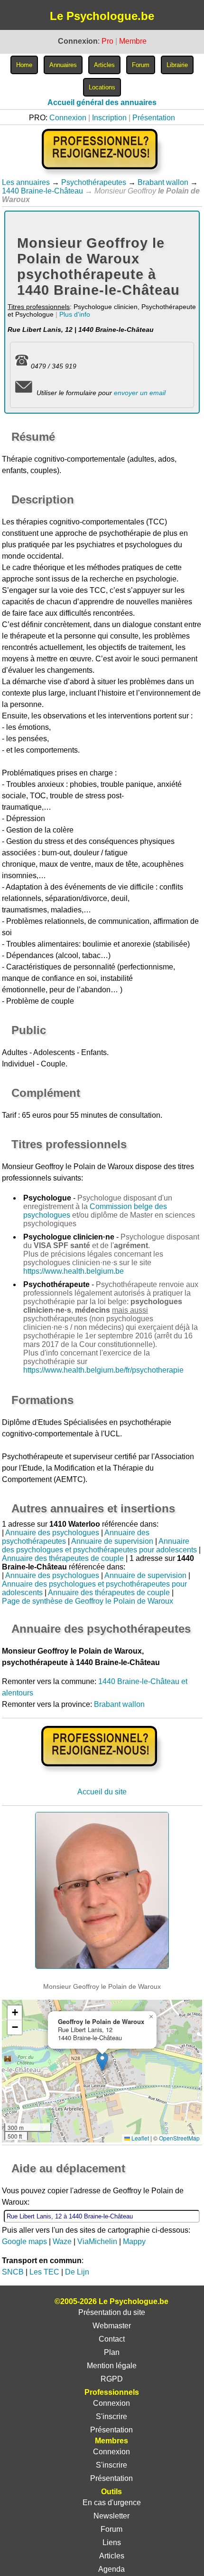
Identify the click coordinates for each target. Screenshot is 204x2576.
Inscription (109, 118)
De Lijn (77, 2272)
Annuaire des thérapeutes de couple (63, 1558)
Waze (62, 2242)
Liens (112, 2542)
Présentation (154, 118)
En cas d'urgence (112, 2503)
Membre (133, 41)
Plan (112, 2352)
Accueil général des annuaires (102, 102)
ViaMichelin (97, 2242)
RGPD (112, 2379)
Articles (112, 2556)
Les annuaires (26, 182)
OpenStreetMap (179, 2138)
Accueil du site (102, 1792)
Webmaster (112, 2326)
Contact (112, 2339)
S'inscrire (111, 2416)
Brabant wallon (163, 182)
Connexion (68, 118)
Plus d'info (75, 314)
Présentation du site (112, 2312)
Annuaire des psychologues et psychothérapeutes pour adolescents (99, 1545)
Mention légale (112, 2366)
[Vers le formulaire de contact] (23, 393)
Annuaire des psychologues (52, 1533)
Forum (111, 2529)
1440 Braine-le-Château (42, 191)
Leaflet (139, 2138)
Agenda (111, 2569)
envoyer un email (140, 393)
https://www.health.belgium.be (74, 1271)
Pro (107, 41)
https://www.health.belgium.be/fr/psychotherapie (103, 1370)
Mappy (134, 2242)
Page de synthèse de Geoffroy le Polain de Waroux (88, 1601)
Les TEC (44, 2272)
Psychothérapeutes (94, 182)
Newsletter (111, 2516)
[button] (102, 2061)
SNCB (13, 2272)
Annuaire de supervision (112, 1541)
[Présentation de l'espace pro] (102, 1773)
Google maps (24, 2242)
